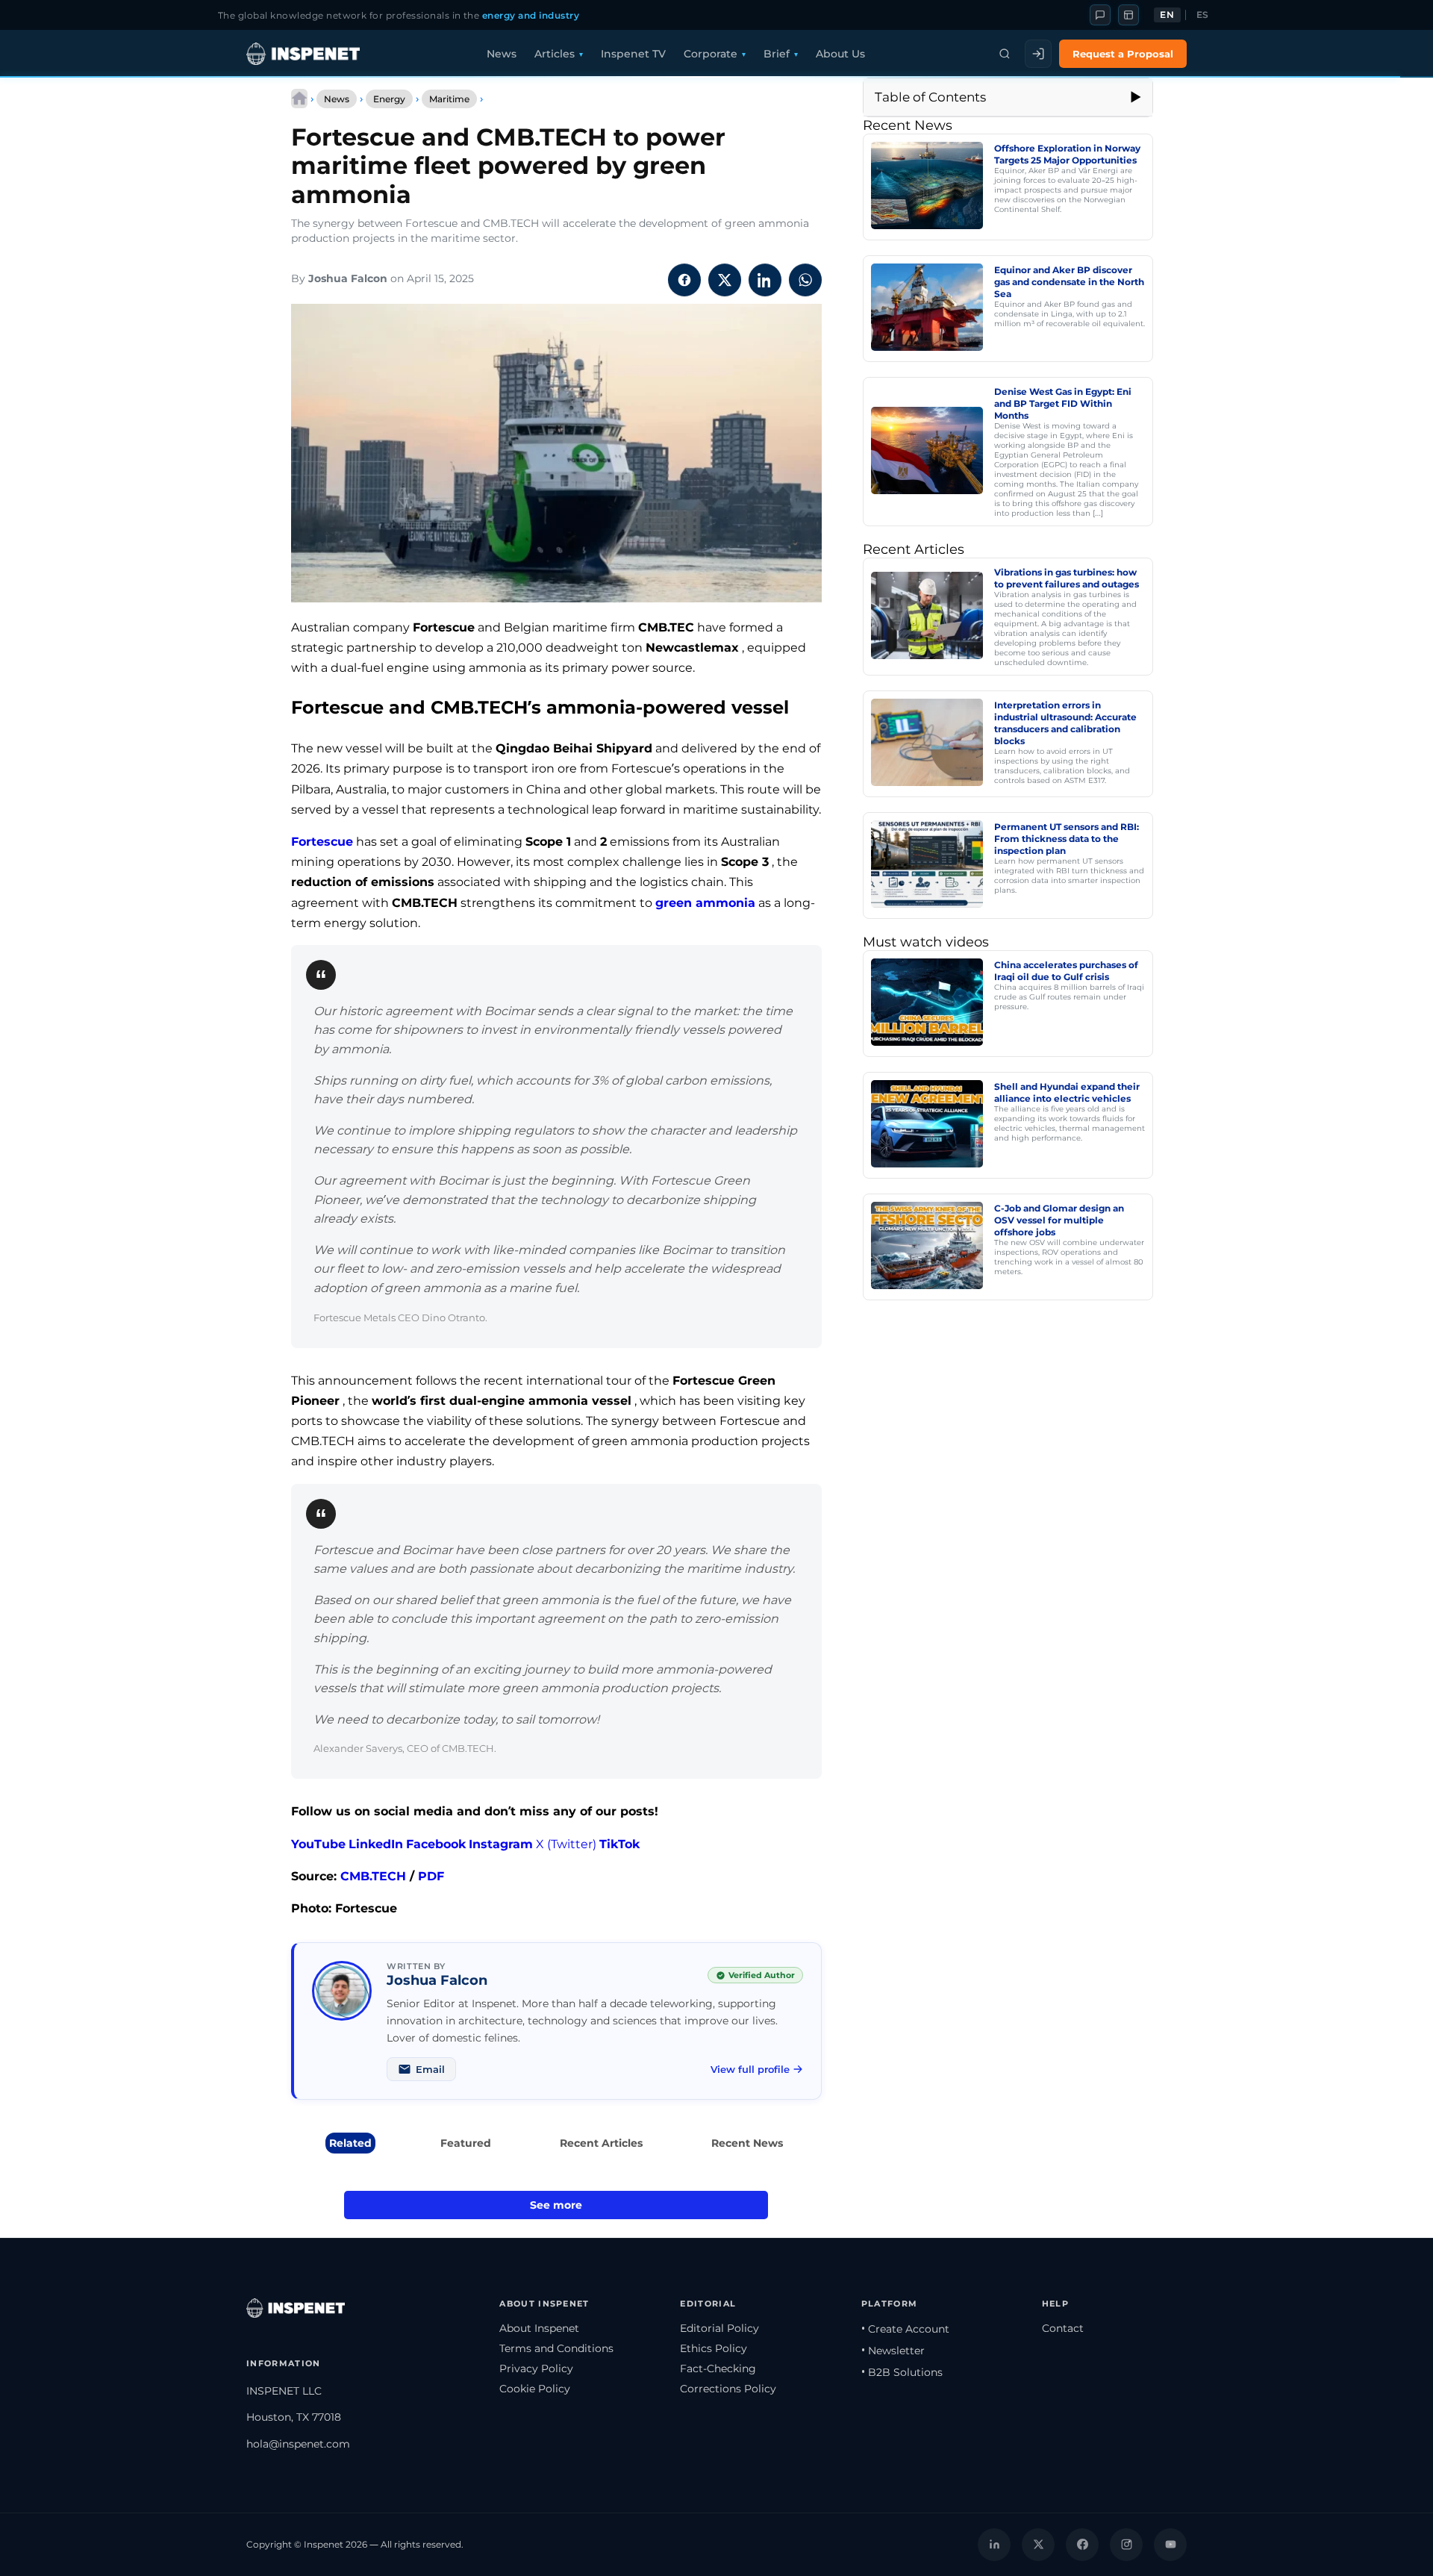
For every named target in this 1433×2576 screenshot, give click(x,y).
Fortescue (322, 842)
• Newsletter (893, 2351)
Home (299, 99)
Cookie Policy (535, 2389)
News (502, 54)
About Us (840, 54)
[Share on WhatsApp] (805, 280)
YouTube (318, 1844)
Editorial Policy (719, 2328)
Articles (555, 54)
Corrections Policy (728, 2389)
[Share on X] (725, 280)
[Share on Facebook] (684, 280)
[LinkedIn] (994, 2545)
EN (1167, 15)
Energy (389, 99)
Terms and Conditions (556, 2348)
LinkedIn (376, 1844)
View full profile (750, 2069)
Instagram (501, 1844)
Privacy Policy (536, 2368)
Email (430, 2069)
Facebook (436, 1844)
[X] (1038, 2545)
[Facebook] (1082, 2545)
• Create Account (905, 2329)
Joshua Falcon (348, 278)
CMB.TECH (373, 1876)
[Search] (1005, 54)
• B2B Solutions (902, 2372)
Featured (466, 2143)
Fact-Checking (718, 2368)
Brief (777, 54)
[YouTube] (1170, 2545)
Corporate (711, 54)
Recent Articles (601, 2143)
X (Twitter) (566, 1844)
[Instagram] (1126, 2545)
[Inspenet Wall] (1128, 15)
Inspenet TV (633, 54)
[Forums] (1100, 15)
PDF (431, 1876)
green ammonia (705, 903)
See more (556, 2205)
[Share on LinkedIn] (765, 280)
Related (350, 2143)
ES (1203, 15)
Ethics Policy (714, 2348)
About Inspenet (539, 2328)
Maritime (449, 99)
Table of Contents (930, 97)
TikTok (619, 1844)
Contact (1063, 2328)
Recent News (747, 2143)
